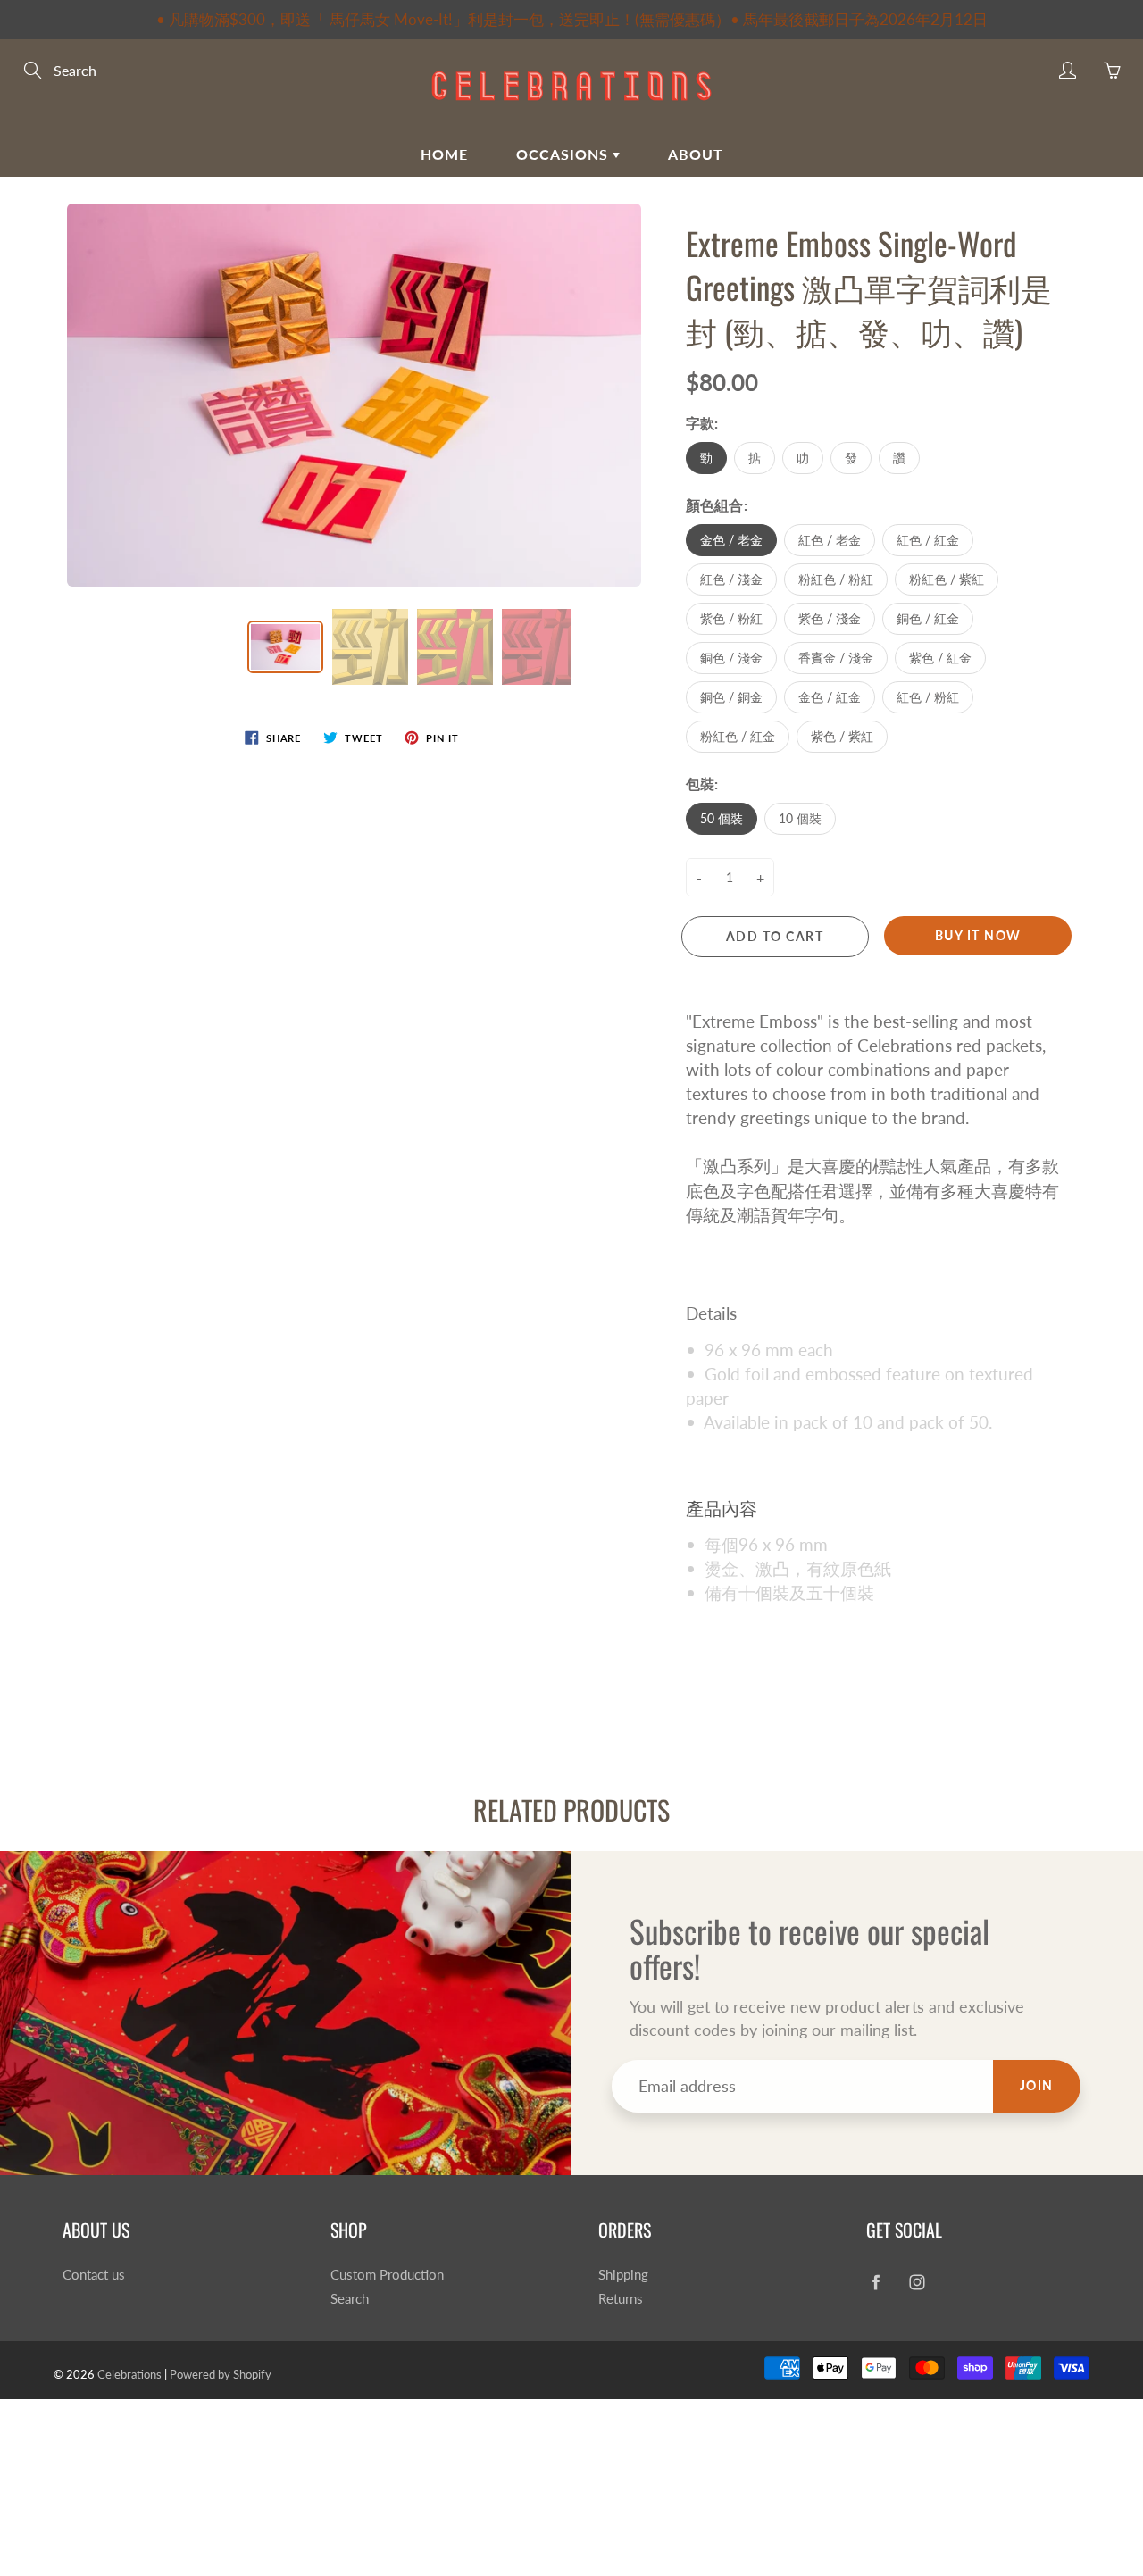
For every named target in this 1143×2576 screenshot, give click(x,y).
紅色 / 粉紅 (928, 697)
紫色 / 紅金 (940, 658)
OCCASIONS (564, 154)
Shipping (623, 2275)
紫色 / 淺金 (830, 618)
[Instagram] (917, 2282)
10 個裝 (800, 818)
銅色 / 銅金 (731, 697)
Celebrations (129, 2374)
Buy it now (978, 935)
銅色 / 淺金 (731, 658)
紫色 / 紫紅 (842, 736)
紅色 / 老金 (830, 540)
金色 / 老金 (731, 540)
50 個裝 (722, 818)
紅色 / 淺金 (731, 579)
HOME (444, 154)
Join (1037, 2085)
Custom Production (387, 2275)
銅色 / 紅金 (928, 618)
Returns (621, 2299)
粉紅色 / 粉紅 (836, 579)
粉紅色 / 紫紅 (947, 579)
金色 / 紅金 (830, 697)
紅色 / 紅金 (928, 540)
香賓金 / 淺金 (836, 658)
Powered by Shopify (221, 2374)
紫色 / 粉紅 (731, 618)
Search (350, 2299)
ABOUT (696, 154)
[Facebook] (876, 2282)
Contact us (94, 2275)
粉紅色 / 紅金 (738, 736)
